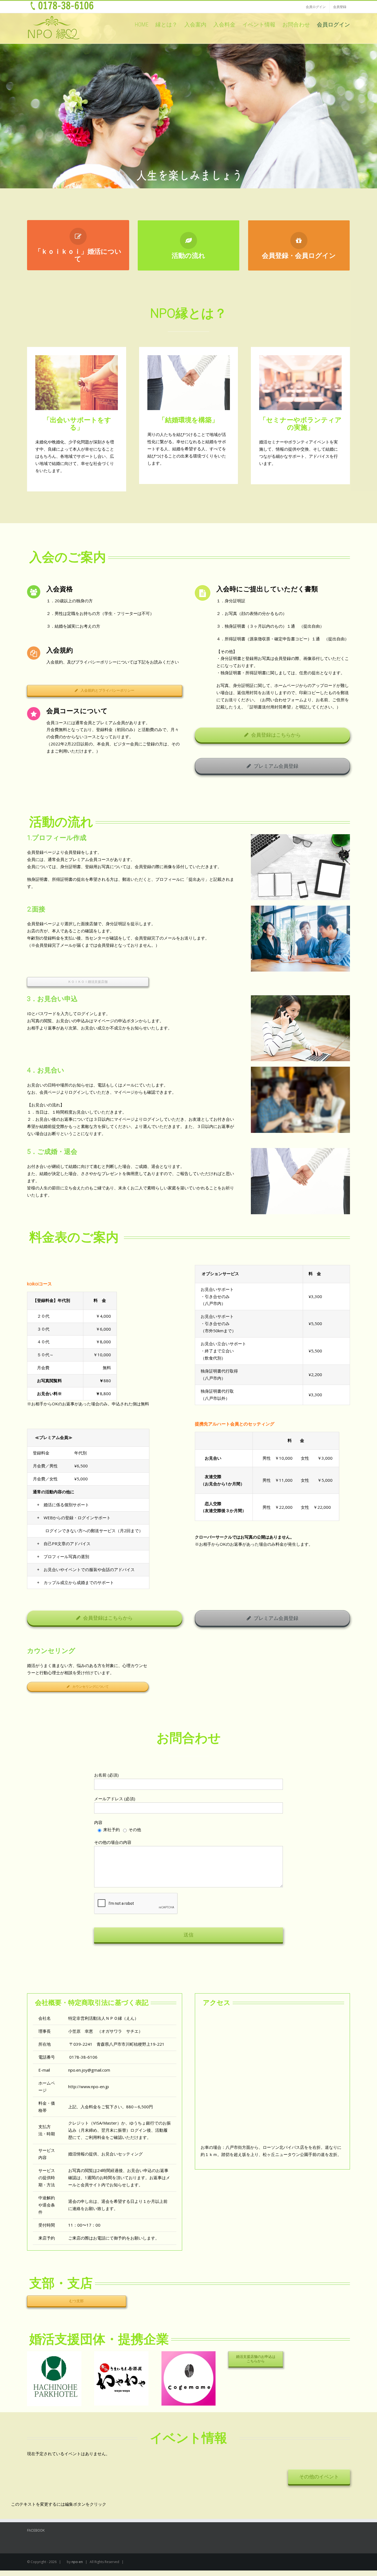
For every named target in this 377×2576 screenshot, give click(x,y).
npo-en (77, 2562)
